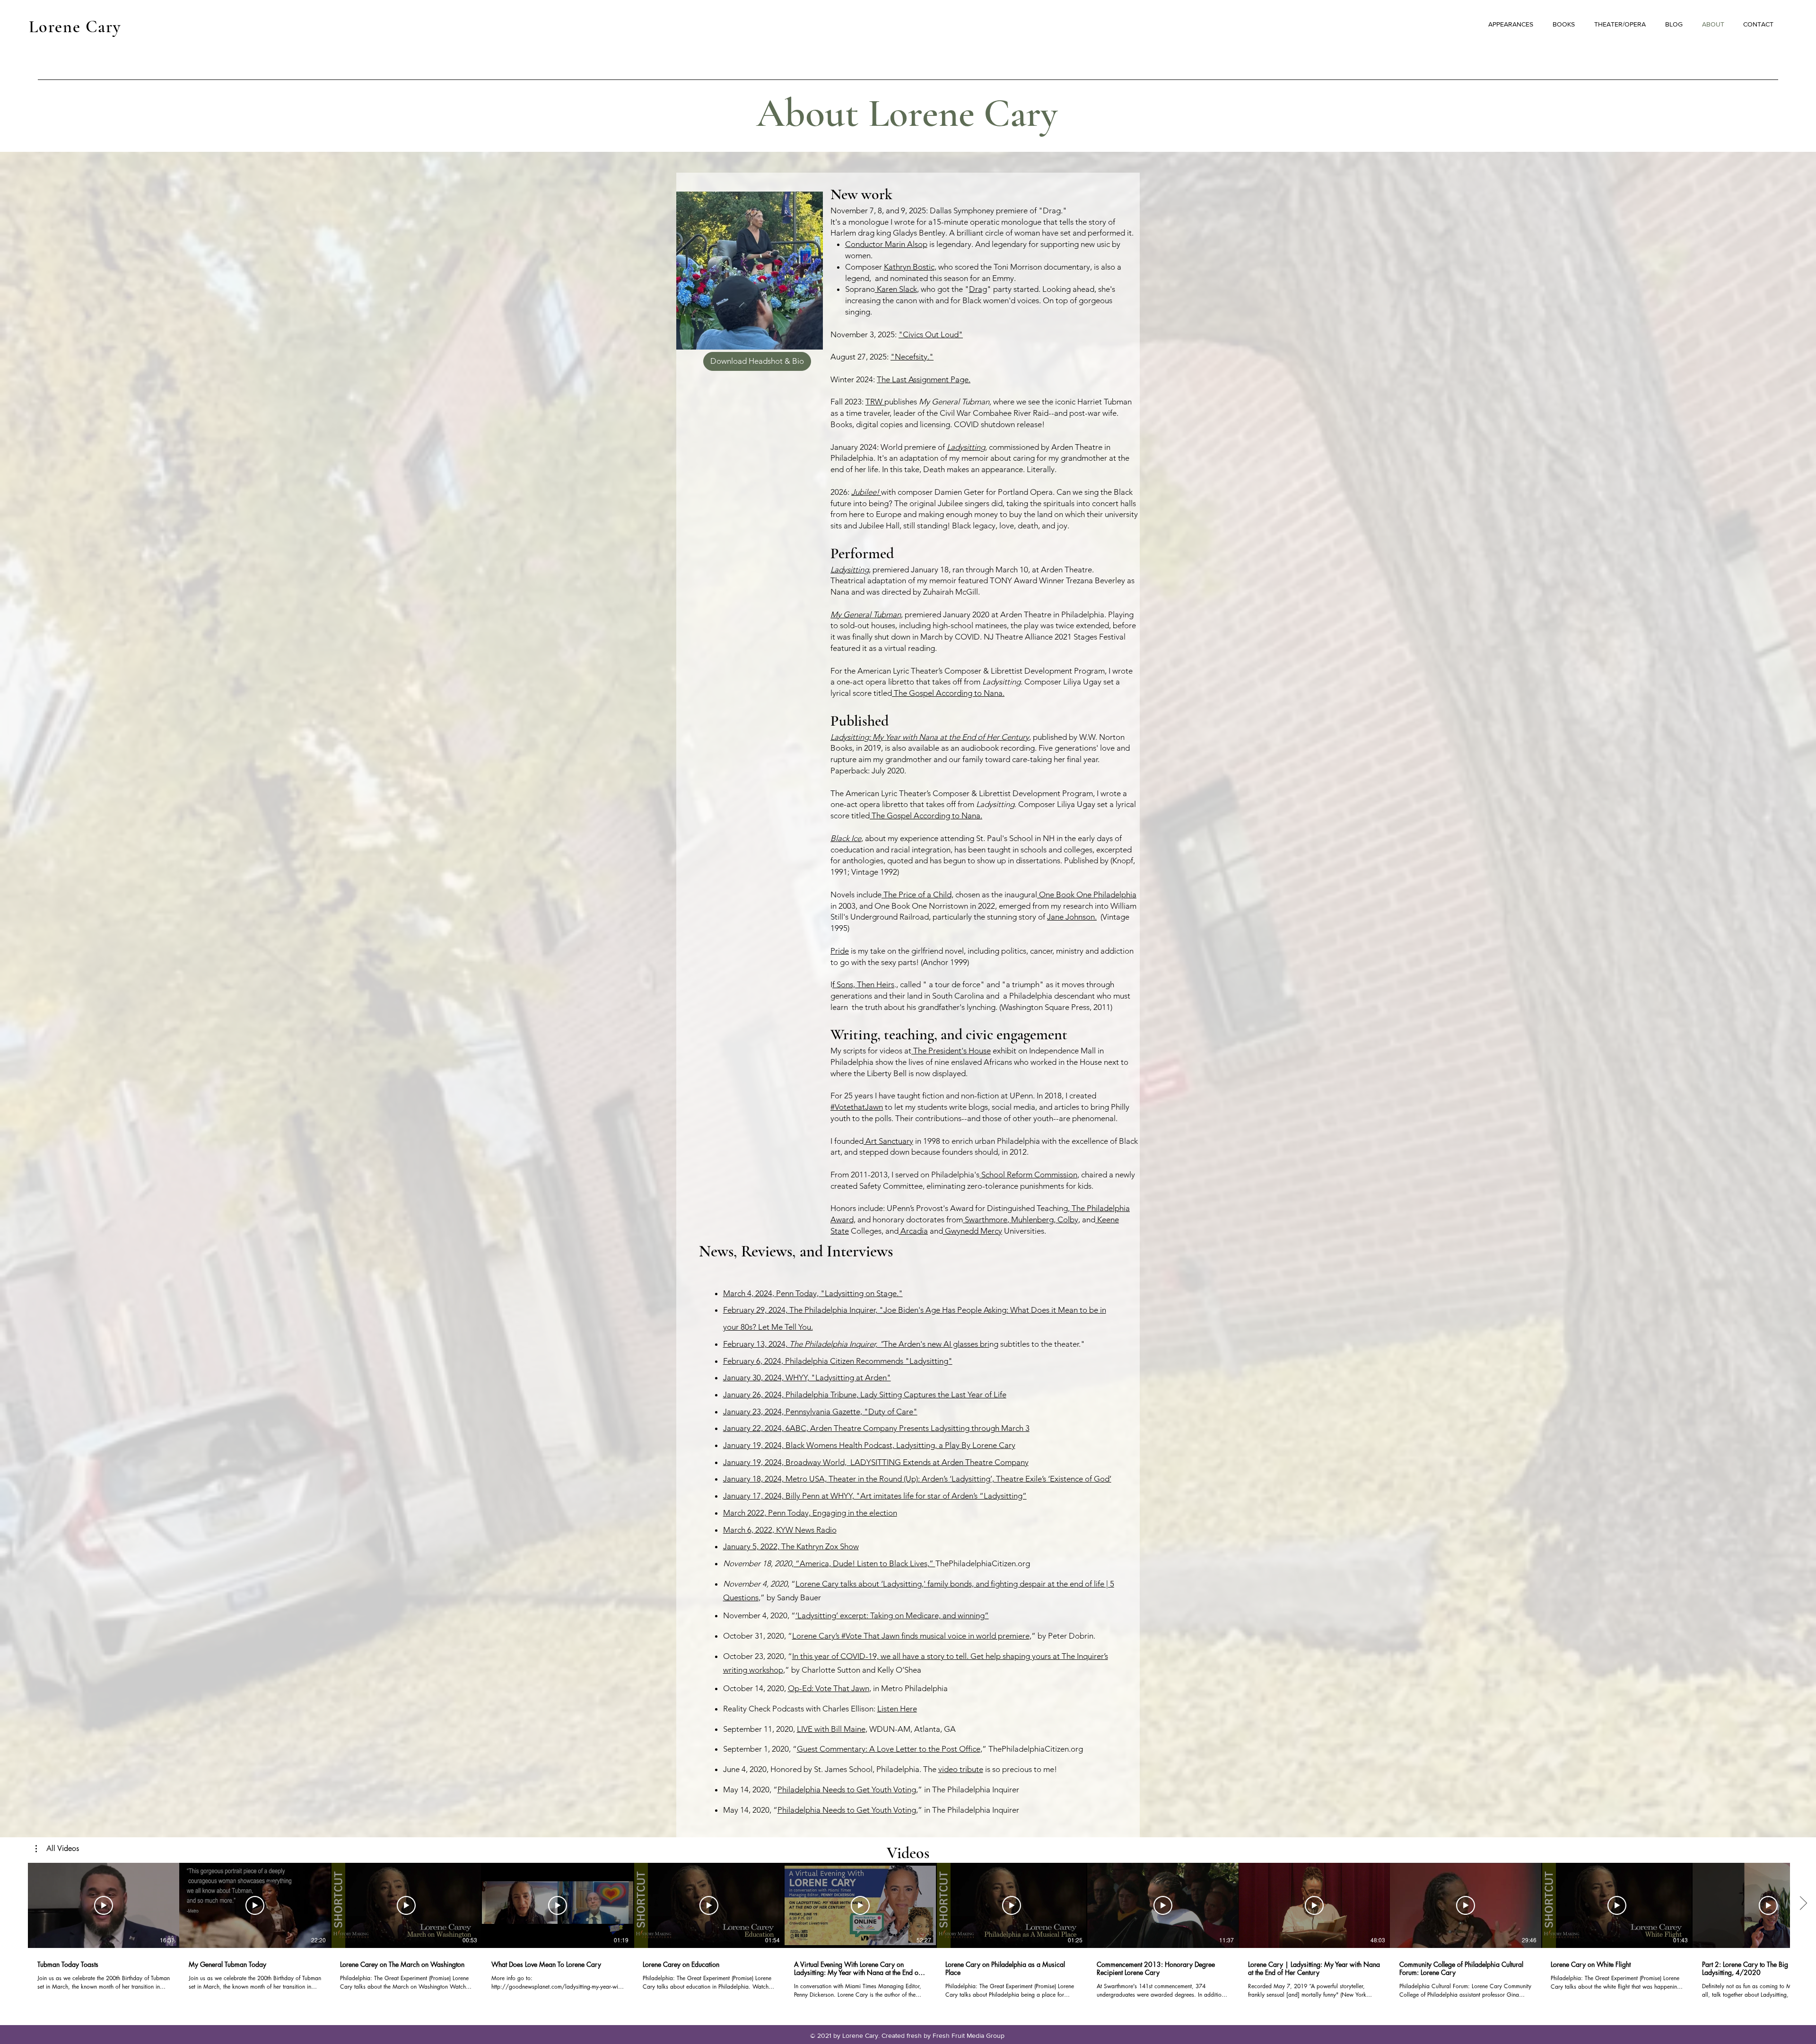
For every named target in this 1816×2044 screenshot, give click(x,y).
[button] (57, 1849)
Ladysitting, (967, 447)
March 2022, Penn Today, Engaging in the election (810, 1513)
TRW (875, 402)
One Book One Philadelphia (1087, 895)
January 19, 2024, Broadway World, (786, 1462)
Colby (1067, 1219)
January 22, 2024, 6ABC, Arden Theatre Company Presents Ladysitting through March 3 (876, 1428)
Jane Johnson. (1072, 917)
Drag (978, 289)
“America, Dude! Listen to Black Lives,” (864, 1563)
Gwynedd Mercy (973, 1231)
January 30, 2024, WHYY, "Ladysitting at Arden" (807, 1377)
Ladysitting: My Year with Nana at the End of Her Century (930, 737)
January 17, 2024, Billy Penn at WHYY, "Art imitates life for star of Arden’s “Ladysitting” (875, 1496)
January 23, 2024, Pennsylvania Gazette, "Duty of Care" (820, 1412)
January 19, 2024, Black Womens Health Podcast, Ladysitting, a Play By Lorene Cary (869, 1445)
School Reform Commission (1028, 1175)
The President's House (951, 1051)
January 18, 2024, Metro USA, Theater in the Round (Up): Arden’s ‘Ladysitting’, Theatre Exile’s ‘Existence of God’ (917, 1479)
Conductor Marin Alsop (886, 244)
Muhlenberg (1031, 1219)
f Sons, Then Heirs (863, 984)
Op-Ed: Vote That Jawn (829, 1688)
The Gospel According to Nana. (948, 693)
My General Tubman (866, 614)
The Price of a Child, (917, 895)
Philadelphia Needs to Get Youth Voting (847, 1790)
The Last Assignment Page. (924, 379)
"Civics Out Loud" (931, 334)
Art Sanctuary (888, 1141)
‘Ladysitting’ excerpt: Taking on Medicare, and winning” (892, 1615)
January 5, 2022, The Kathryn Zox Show (791, 1546)
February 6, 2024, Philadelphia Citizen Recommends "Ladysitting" (838, 1361)
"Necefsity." (912, 357)
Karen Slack (896, 289)
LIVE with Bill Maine (831, 1729)
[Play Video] (104, 1905)
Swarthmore (985, 1219)
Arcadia (913, 1231)
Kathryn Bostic (909, 267)
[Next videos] (1803, 1904)
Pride (840, 951)
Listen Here (897, 1709)
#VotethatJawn (857, 1107)
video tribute (961, 1769)
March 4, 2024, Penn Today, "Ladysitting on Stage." (813, 1293)
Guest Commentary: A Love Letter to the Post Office (889, 1749)
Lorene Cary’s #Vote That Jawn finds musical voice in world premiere (911, 1636)
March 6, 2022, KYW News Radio (780, 1530)
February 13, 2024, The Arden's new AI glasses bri (856, 1344)
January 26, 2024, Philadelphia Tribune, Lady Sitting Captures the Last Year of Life (865, 1395)
